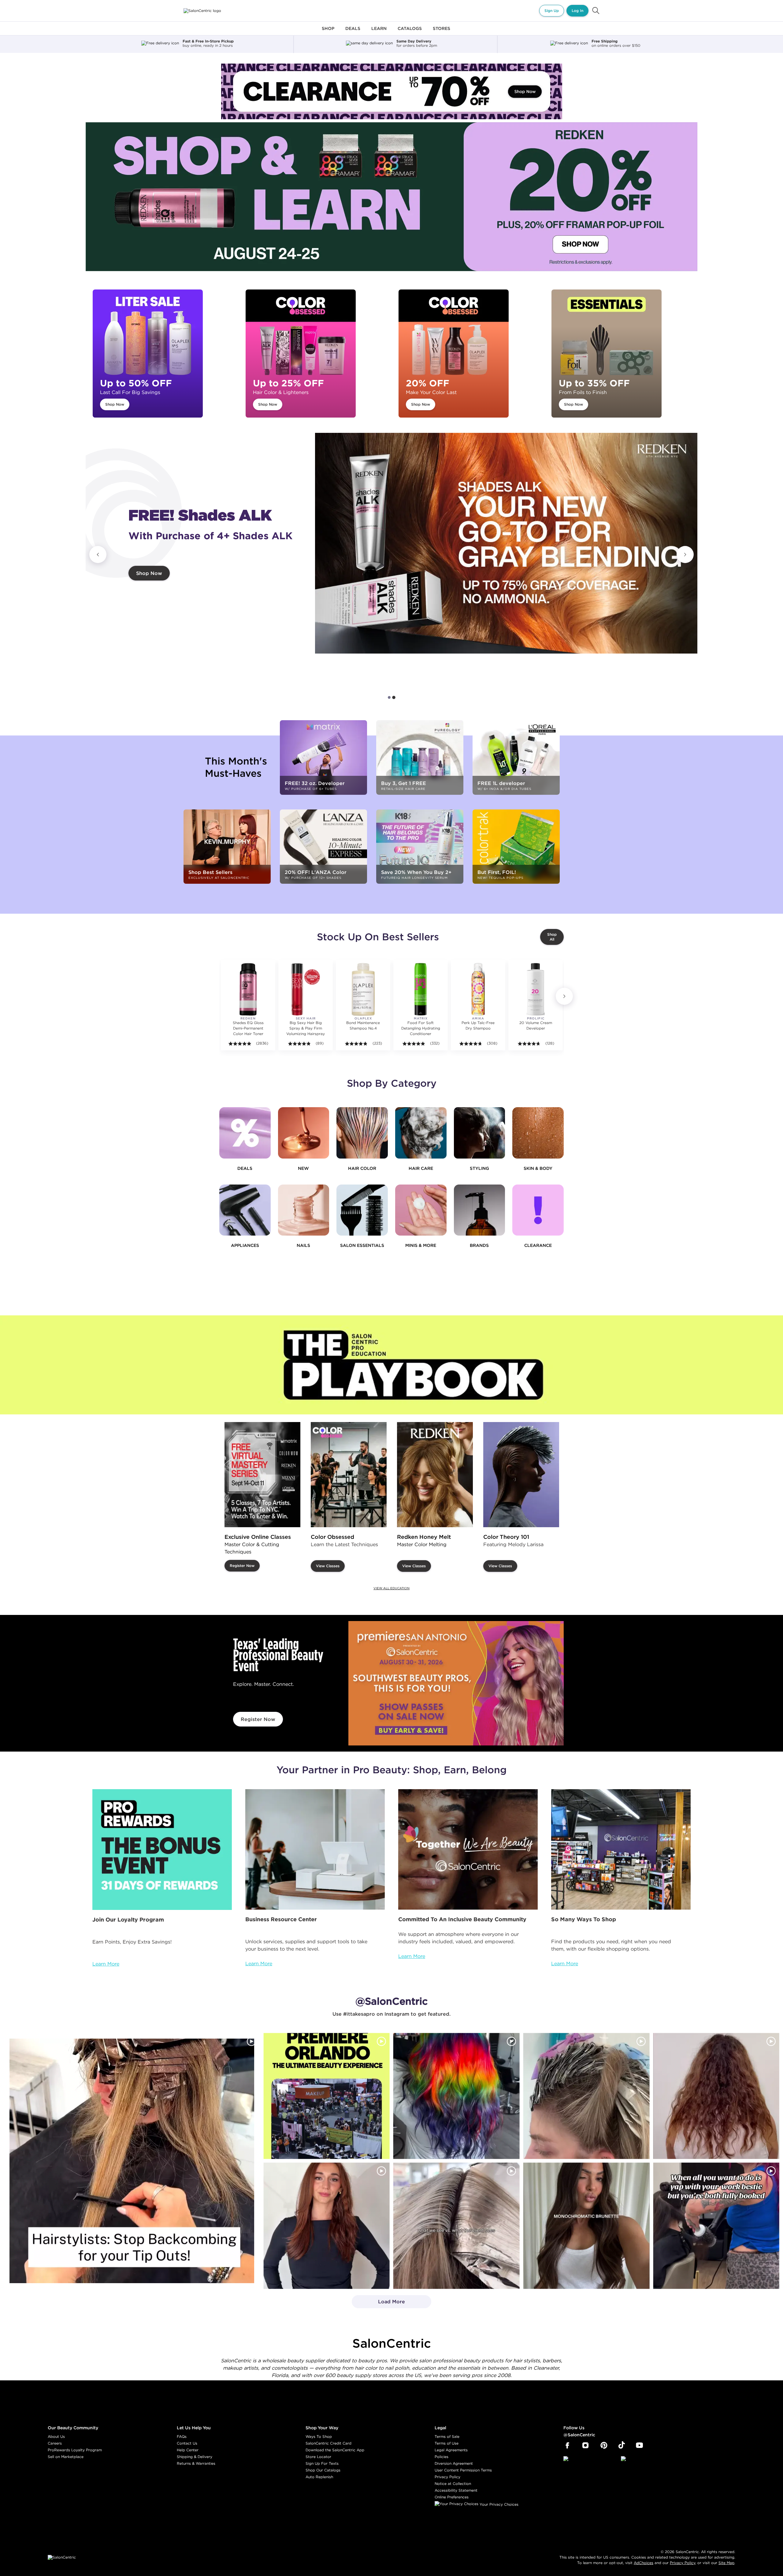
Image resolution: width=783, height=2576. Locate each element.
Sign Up (552, 11)
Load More (379, 2303)
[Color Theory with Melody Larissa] (521, 1475)
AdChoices (644, 2563)
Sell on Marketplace (66, 2457)
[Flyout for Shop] (328, 32)
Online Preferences (452, 2497)
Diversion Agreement (454, 2463)
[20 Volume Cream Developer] (536, 989)
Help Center (188, 2450)
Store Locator (318, 2457)
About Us (56, 2436)
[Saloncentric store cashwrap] (621, 1850)
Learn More (106, 1964)
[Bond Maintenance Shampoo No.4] (363, 989)
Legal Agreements (451, 2450)
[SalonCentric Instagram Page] (586, 2445)
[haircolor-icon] (362, 1133)
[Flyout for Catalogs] (410, 32)
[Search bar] (596, 11)
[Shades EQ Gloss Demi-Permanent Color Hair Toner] (248, 989)
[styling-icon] (480, 1133)
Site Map (726, 2563)
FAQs (182, 2436)
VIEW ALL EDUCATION (391, 1588)
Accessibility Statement (456, 2490)
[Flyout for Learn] (379, 32)
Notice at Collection (453, 2484)
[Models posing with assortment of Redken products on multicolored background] (506, 543)
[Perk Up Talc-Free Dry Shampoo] (478, 989)
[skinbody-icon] (538, 1133)
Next (685, 555)
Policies (442, 2457)
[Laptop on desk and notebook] (315, 1850)
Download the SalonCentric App (335, 2450)
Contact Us (187, 2443)
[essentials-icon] (362, 1210)
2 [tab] (394, 697)
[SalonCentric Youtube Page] (639, 2445)
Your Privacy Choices (498, 2504)
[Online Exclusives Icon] (480, 1210)
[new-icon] (304, 1133)
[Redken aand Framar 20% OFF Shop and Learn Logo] (391, 197)
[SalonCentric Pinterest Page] (604, 2445)
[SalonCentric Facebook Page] (567, 2445)
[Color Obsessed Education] (349, 1475)
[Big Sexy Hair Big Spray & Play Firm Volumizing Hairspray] (306, 989)
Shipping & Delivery (195, 2457)
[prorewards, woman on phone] (162, 1850)
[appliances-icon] (245, 1210)
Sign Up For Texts (322, 2463)
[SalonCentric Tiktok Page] (622, 2445)
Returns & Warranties (196, 2463)
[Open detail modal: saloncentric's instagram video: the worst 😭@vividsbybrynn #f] (716, 2226)
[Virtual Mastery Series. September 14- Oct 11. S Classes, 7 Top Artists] (262, 1475)
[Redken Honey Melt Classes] (435, 1475)
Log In (577, 11)
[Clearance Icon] (538, 1210)
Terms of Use (447, 2443)
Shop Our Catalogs (323, 2470)
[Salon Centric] (202, 11)
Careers (55, 2443)
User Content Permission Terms (463, 2470)
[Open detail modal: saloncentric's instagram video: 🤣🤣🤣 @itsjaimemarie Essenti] (456, 2226)
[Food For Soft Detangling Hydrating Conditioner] (421, 989)
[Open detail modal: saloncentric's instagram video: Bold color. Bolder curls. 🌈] (456, 2096)
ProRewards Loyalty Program (75, 2450)
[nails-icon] (304, 1210)
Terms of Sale (447, 2436)
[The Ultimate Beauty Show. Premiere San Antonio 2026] (456, 1683)
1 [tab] (389, 698)
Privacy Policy (447, 2477)
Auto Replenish (319, 2477)
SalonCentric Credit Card (328, 2443)
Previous (98, 555)
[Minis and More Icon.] (421, 1210)
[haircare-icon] (421, 1133)
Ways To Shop (319, 2436)
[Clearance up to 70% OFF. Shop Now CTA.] (391, 91)
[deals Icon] (245, 1133)
